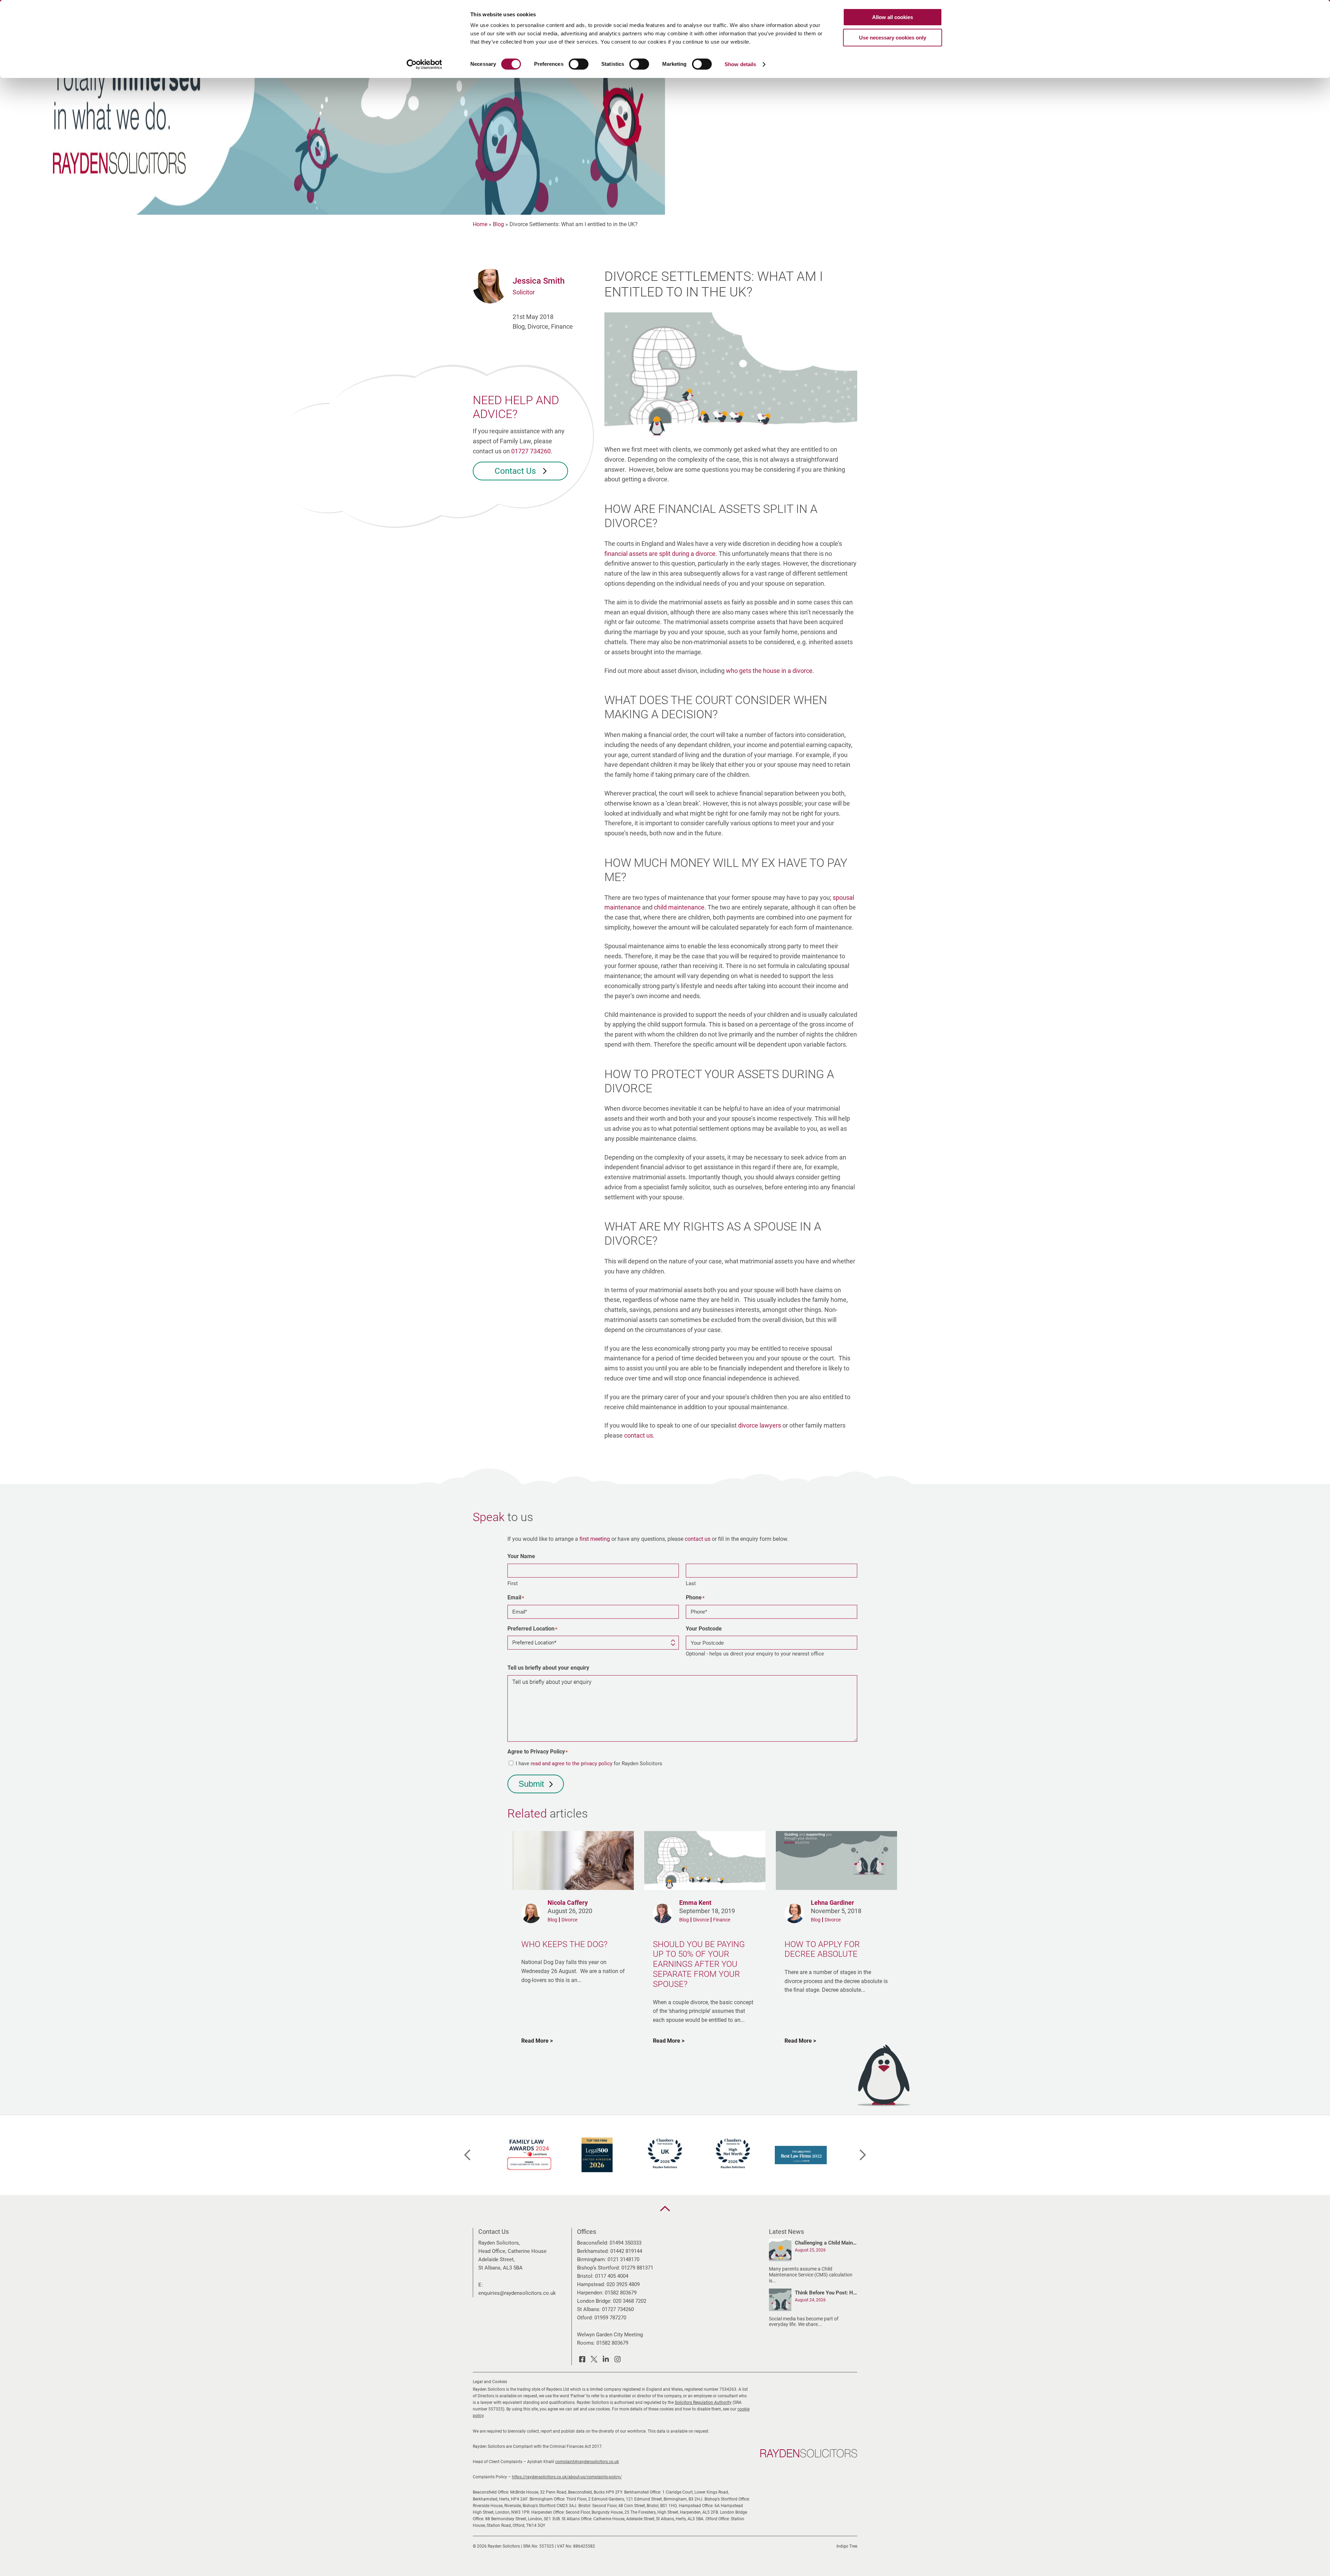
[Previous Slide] (467, 2155)
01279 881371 (637, 2268)
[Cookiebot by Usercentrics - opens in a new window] (424, 64)
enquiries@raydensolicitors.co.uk (517, 2293)
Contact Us (516, 471)
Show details (740, 64)
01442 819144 (626, 2251)
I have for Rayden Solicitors (589, 1764)
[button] (665, 2209)
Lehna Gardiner (832, 1903)
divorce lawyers (760, 1425)
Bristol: (585, 2276)
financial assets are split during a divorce (660, 554)
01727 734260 (531, 451)
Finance (722, 1920)
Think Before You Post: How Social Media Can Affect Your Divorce (826, 2293)
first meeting (595, 1539)
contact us (698, 1539)
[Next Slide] (863, 2155)
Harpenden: (590, 2293)
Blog (498, 224)
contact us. (639, 1435)
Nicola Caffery (568, 1903)
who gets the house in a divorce (769, 671)
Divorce (569, 1920)
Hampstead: (591, 2284)
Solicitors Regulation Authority (703, 2402)
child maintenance (679, 907)
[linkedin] (606, 2360)
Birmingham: (592, 2259)
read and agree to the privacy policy (571, 1764)
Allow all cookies (893, 17)
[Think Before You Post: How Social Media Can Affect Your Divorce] (780, 2301)
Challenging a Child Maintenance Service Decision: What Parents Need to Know (826, 2243)
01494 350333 (626, 2243)
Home (480, 224)
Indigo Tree (847, 2546)
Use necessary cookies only (893, 38)
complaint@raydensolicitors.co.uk (587, 2462)
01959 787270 (610, 2318)
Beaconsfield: (593, 2243)
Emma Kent (695, 1903)
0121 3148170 (623, 2259)
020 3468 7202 (630, 2301)
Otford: (585, 2318)
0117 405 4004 (612, 2276)
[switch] (579, 64)
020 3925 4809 (623, 2284)
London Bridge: (594, 2301)
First (513, 1583)
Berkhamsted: (593, 2251)
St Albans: (589, 2309)
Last (691, 1583)
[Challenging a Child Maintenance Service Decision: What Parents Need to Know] (780, 2251)
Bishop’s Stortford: (598, 2268)
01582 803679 (621, 2293)
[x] (594, 2360)
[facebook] (582, 2360)
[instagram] (618, 2360)
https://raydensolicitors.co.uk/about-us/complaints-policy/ (567, 2477)
